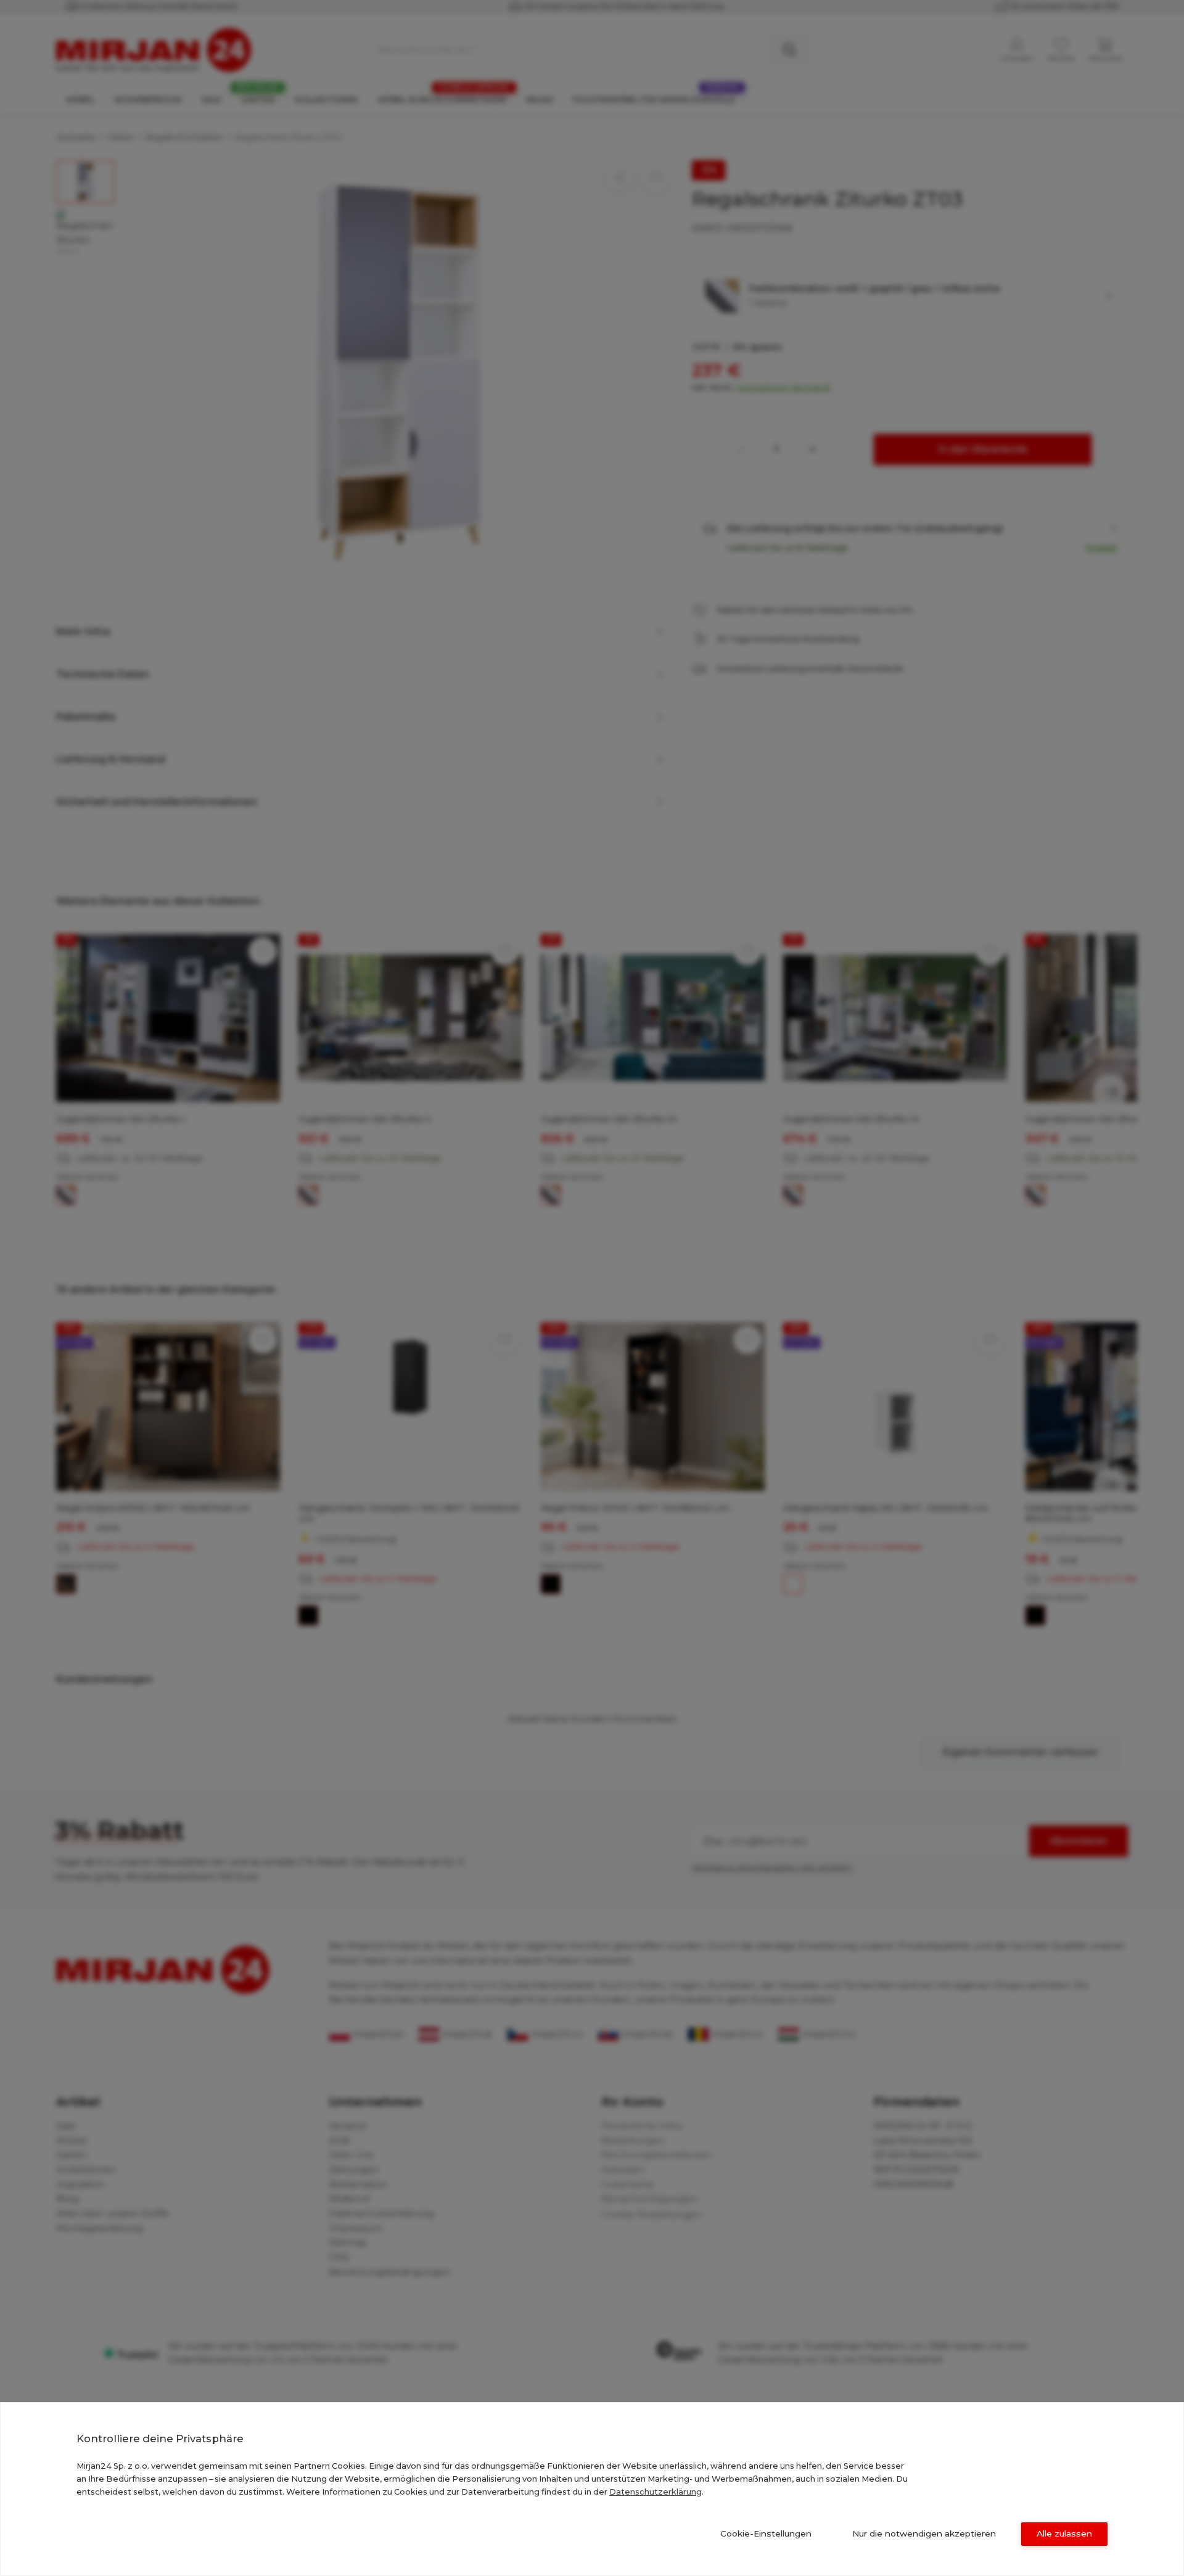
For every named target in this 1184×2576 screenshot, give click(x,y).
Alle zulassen (1064, 2533)
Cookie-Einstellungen (766, 2533)
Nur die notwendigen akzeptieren (924, 2533)
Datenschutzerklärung (656, 2492)
